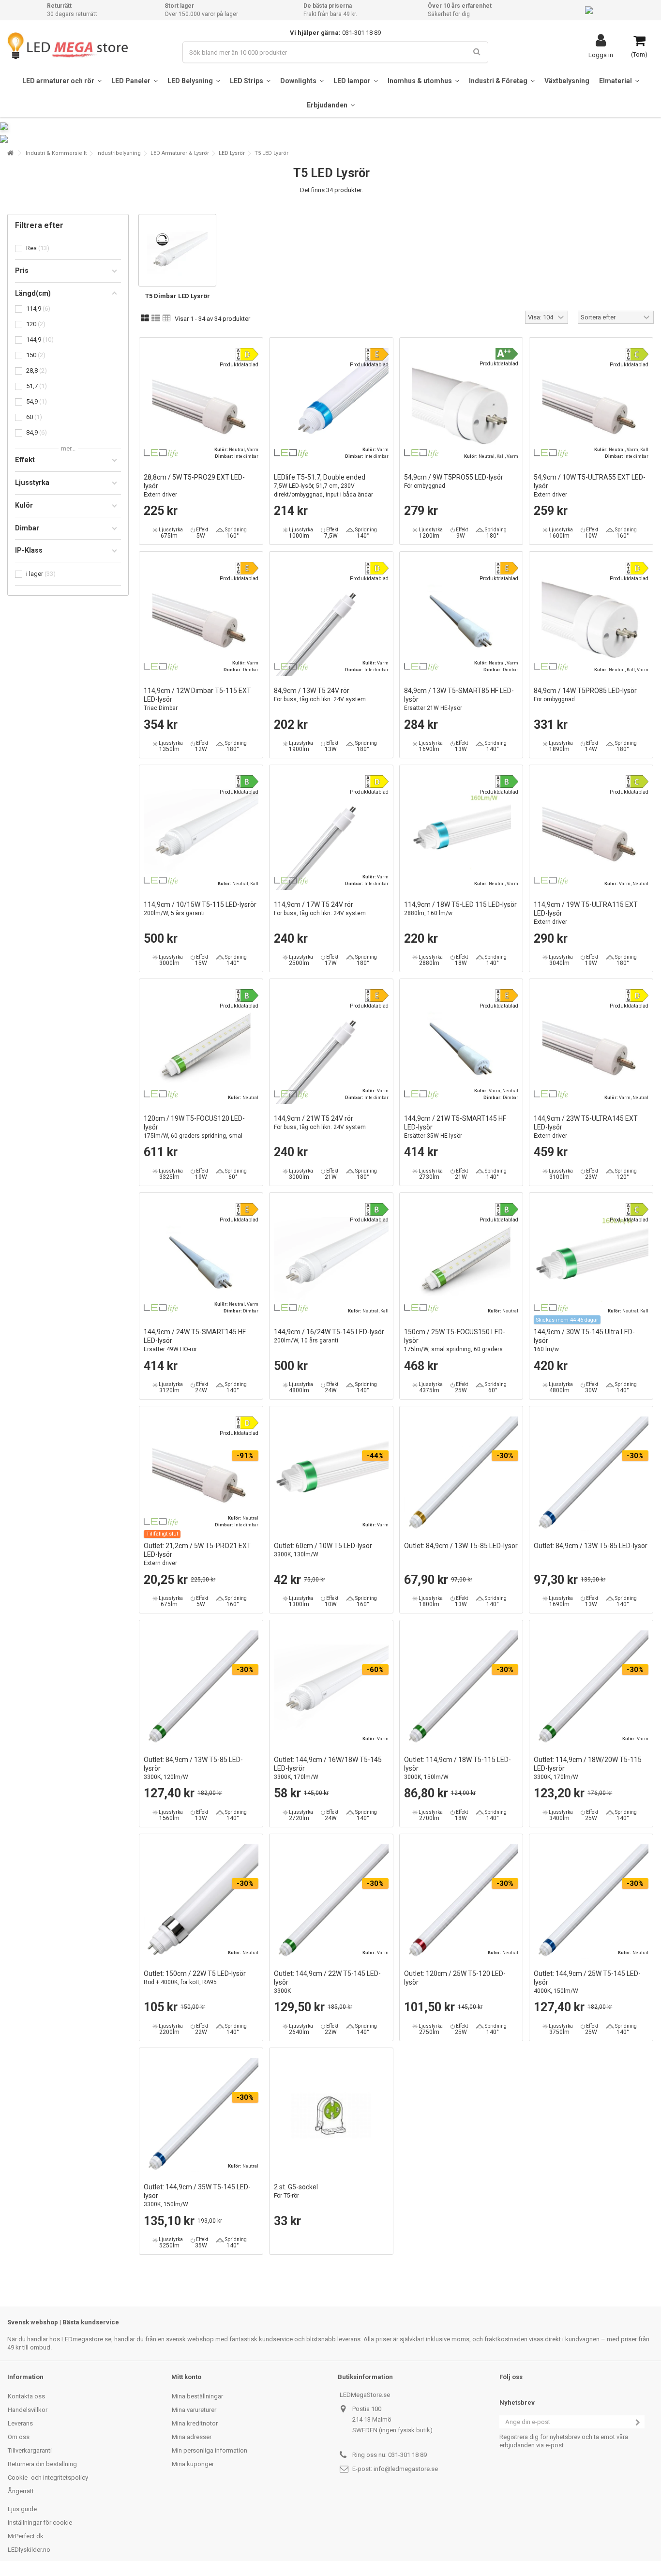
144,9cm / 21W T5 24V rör (320, 1122)
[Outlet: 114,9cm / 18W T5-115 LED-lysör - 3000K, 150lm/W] (461, 1688)
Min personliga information (210, 2450)
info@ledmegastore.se (406, 2469)
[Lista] (156, 318)
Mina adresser (192, 2437)
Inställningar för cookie (40, 2523)
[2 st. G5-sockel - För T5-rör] (331, 2116)
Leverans (20, 2423)
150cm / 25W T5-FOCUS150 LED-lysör (455, 1345)
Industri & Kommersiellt (56, 153)
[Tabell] (167, 318)
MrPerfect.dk (26, 2536)
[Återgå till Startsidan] (10, 153)
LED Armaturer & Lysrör (180, 153)
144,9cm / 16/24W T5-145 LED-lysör (329, 1336)
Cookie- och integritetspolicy (48, 2478)
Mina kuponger (193, 2464)
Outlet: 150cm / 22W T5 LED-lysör (195, 1978)
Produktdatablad (239, 365)
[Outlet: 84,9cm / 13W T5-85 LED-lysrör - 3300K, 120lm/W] (201, 1688)
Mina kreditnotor (195, 2423)
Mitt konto (186, 2377)
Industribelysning (119, 153)
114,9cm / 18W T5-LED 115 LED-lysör (460, 909)
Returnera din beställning (42, 2464)
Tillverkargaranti (30, 2450)
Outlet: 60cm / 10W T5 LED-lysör (323, 1550)
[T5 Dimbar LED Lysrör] (177, 250)
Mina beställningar (197, 2396)
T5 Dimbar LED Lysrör (178, 296)
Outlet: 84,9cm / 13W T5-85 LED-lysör (461, 1546)
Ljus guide (22, 2509)
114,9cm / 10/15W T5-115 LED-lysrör (200, 909)
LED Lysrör (232, 153)
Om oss (19, 2437)
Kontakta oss (26, 2396)
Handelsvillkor (28, 2410)
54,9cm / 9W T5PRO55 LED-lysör (454, 481)
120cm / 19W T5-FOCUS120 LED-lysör (194, 1131)
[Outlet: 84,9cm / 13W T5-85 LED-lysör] (461, 1474)
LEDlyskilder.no (29, 2550)
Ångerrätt (21, 2491)
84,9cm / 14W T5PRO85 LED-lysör (585, 695)
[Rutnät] (145, 318)
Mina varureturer (194, 2410)
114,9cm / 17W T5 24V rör (320, 909)
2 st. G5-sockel (296, 2191)
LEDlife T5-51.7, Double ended (323, 486)
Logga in (601, 55)
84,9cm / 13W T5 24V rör (320, 695)
